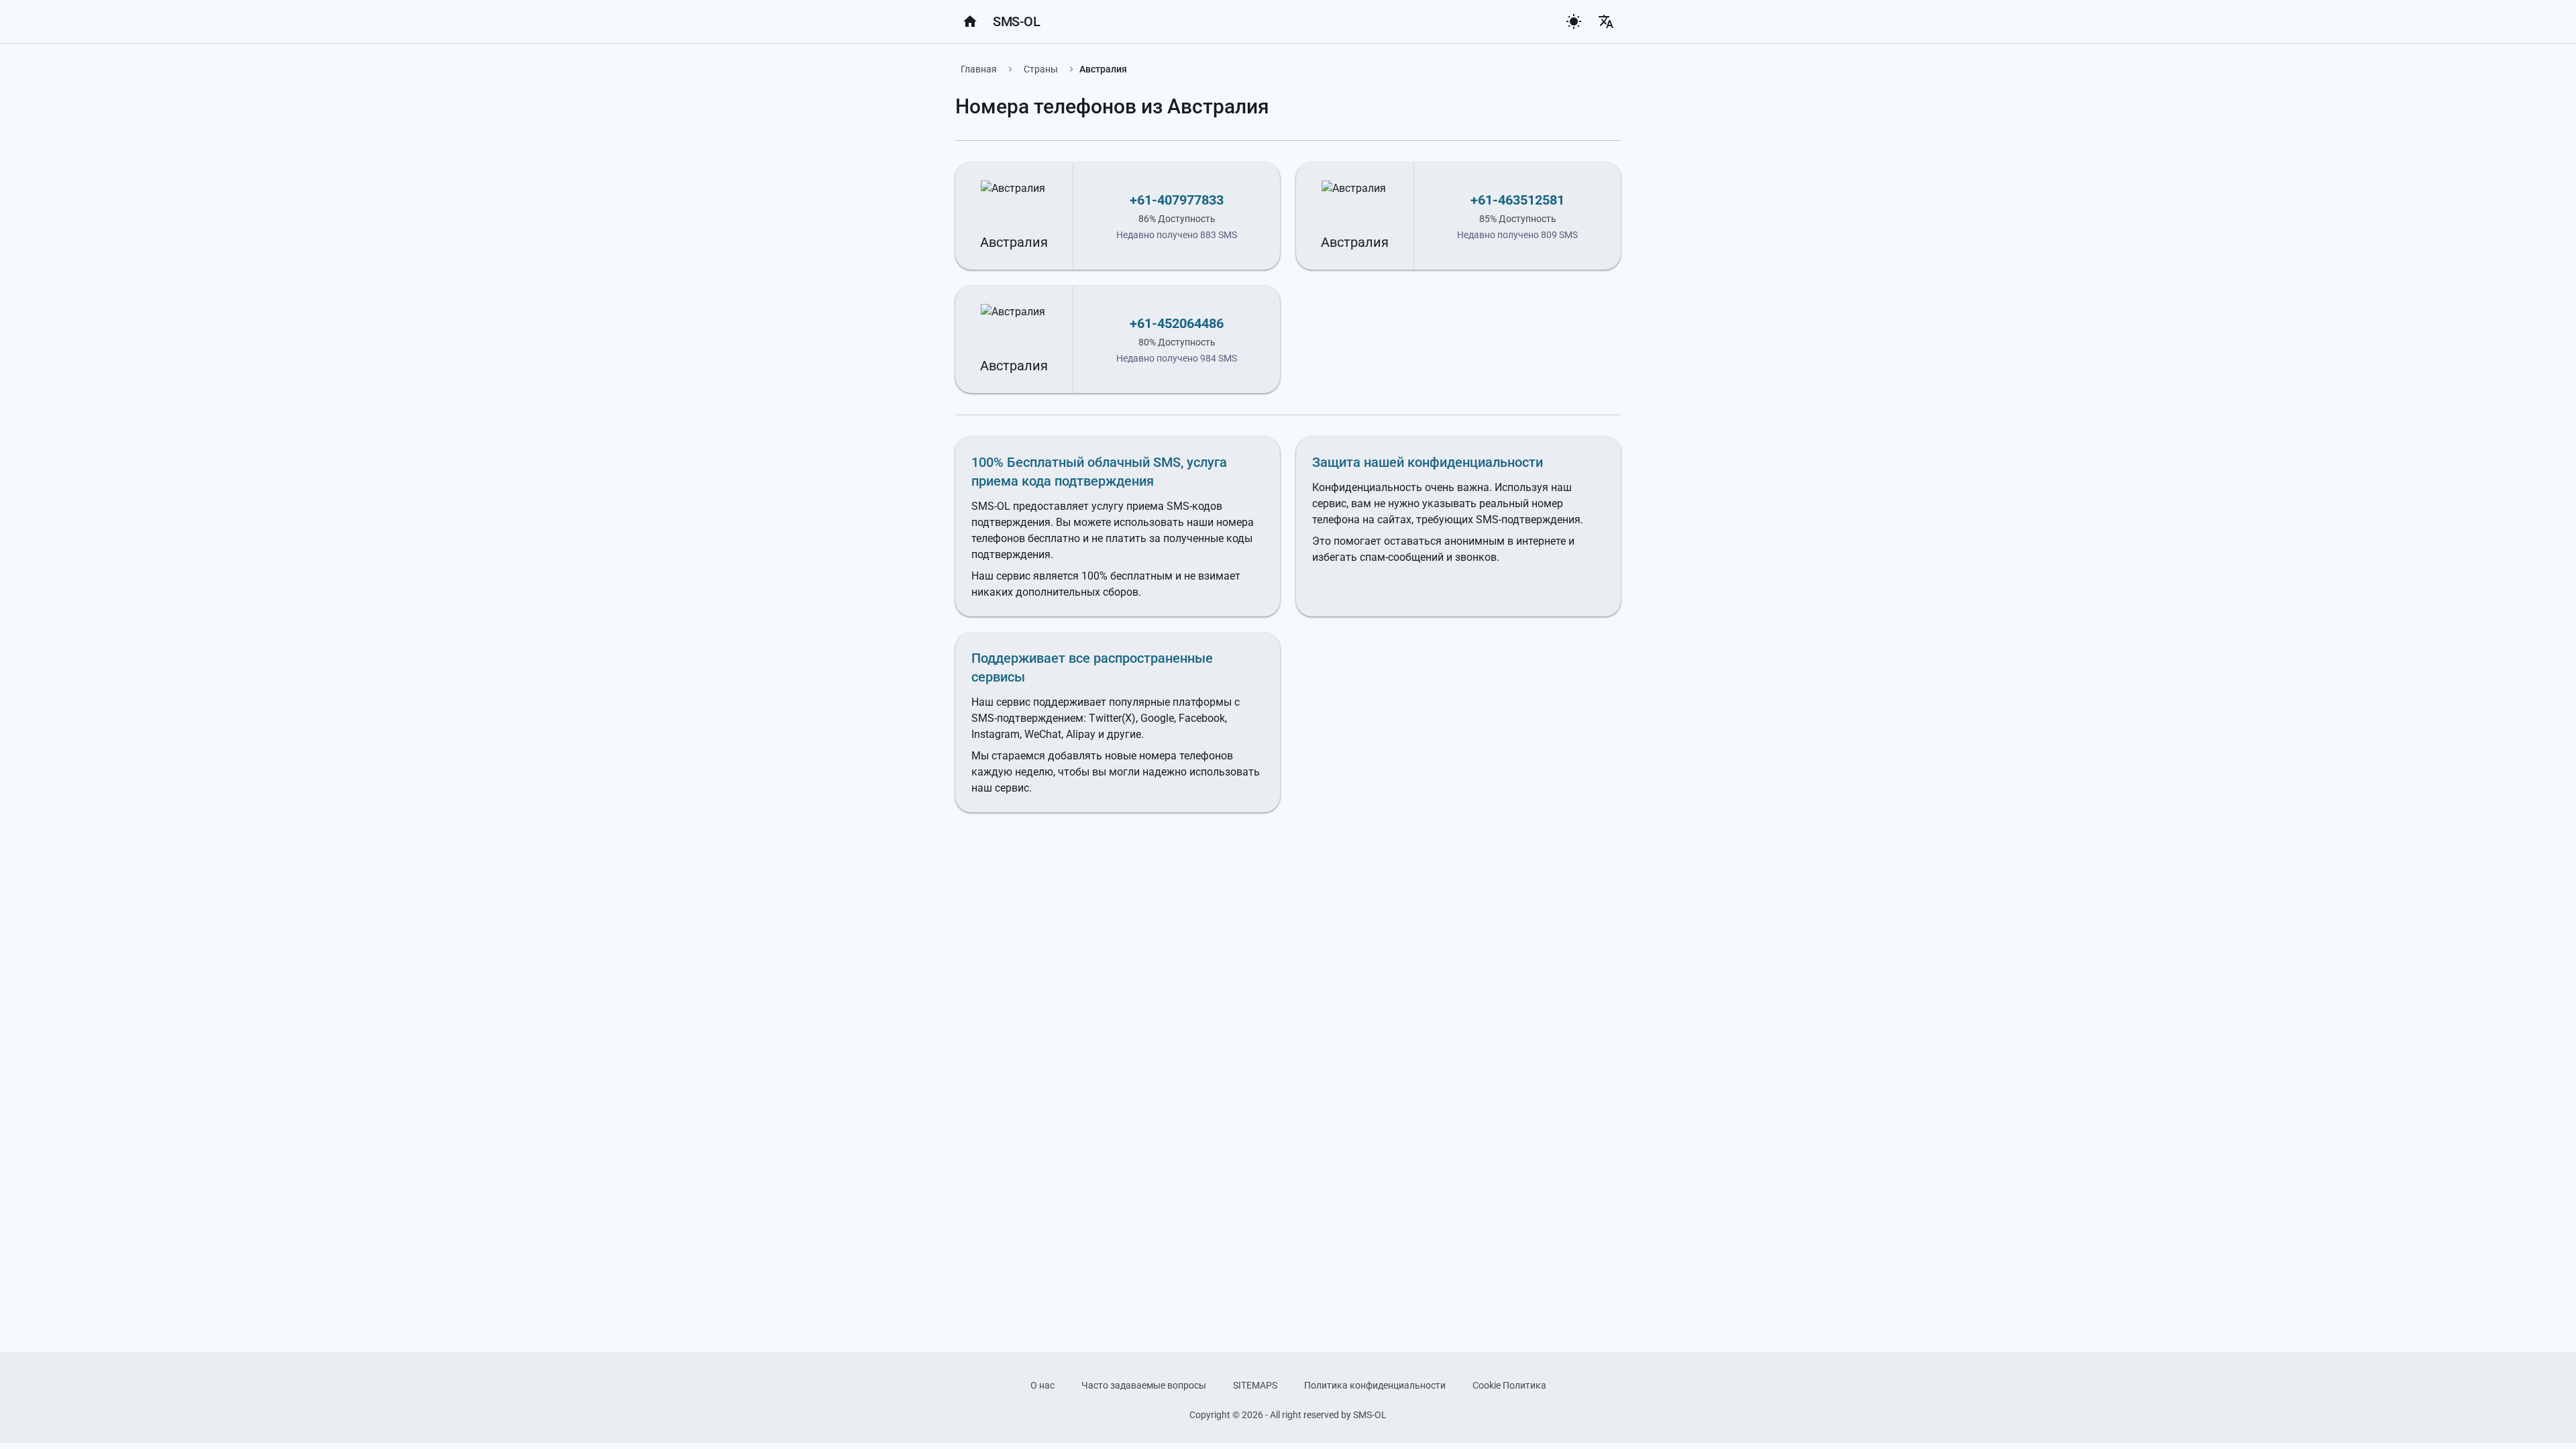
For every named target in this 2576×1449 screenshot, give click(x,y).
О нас (1042, 1385)
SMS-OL (1016, 21)
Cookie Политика (1509, 1385)
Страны (1041, 69)
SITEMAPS (1255, 1385)
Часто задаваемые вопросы (1144, 1385)
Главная (979, 69)
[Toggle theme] (1574, 21)
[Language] (1606, 21)
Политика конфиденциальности (1375, 1385)
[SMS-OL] (970, 21)
